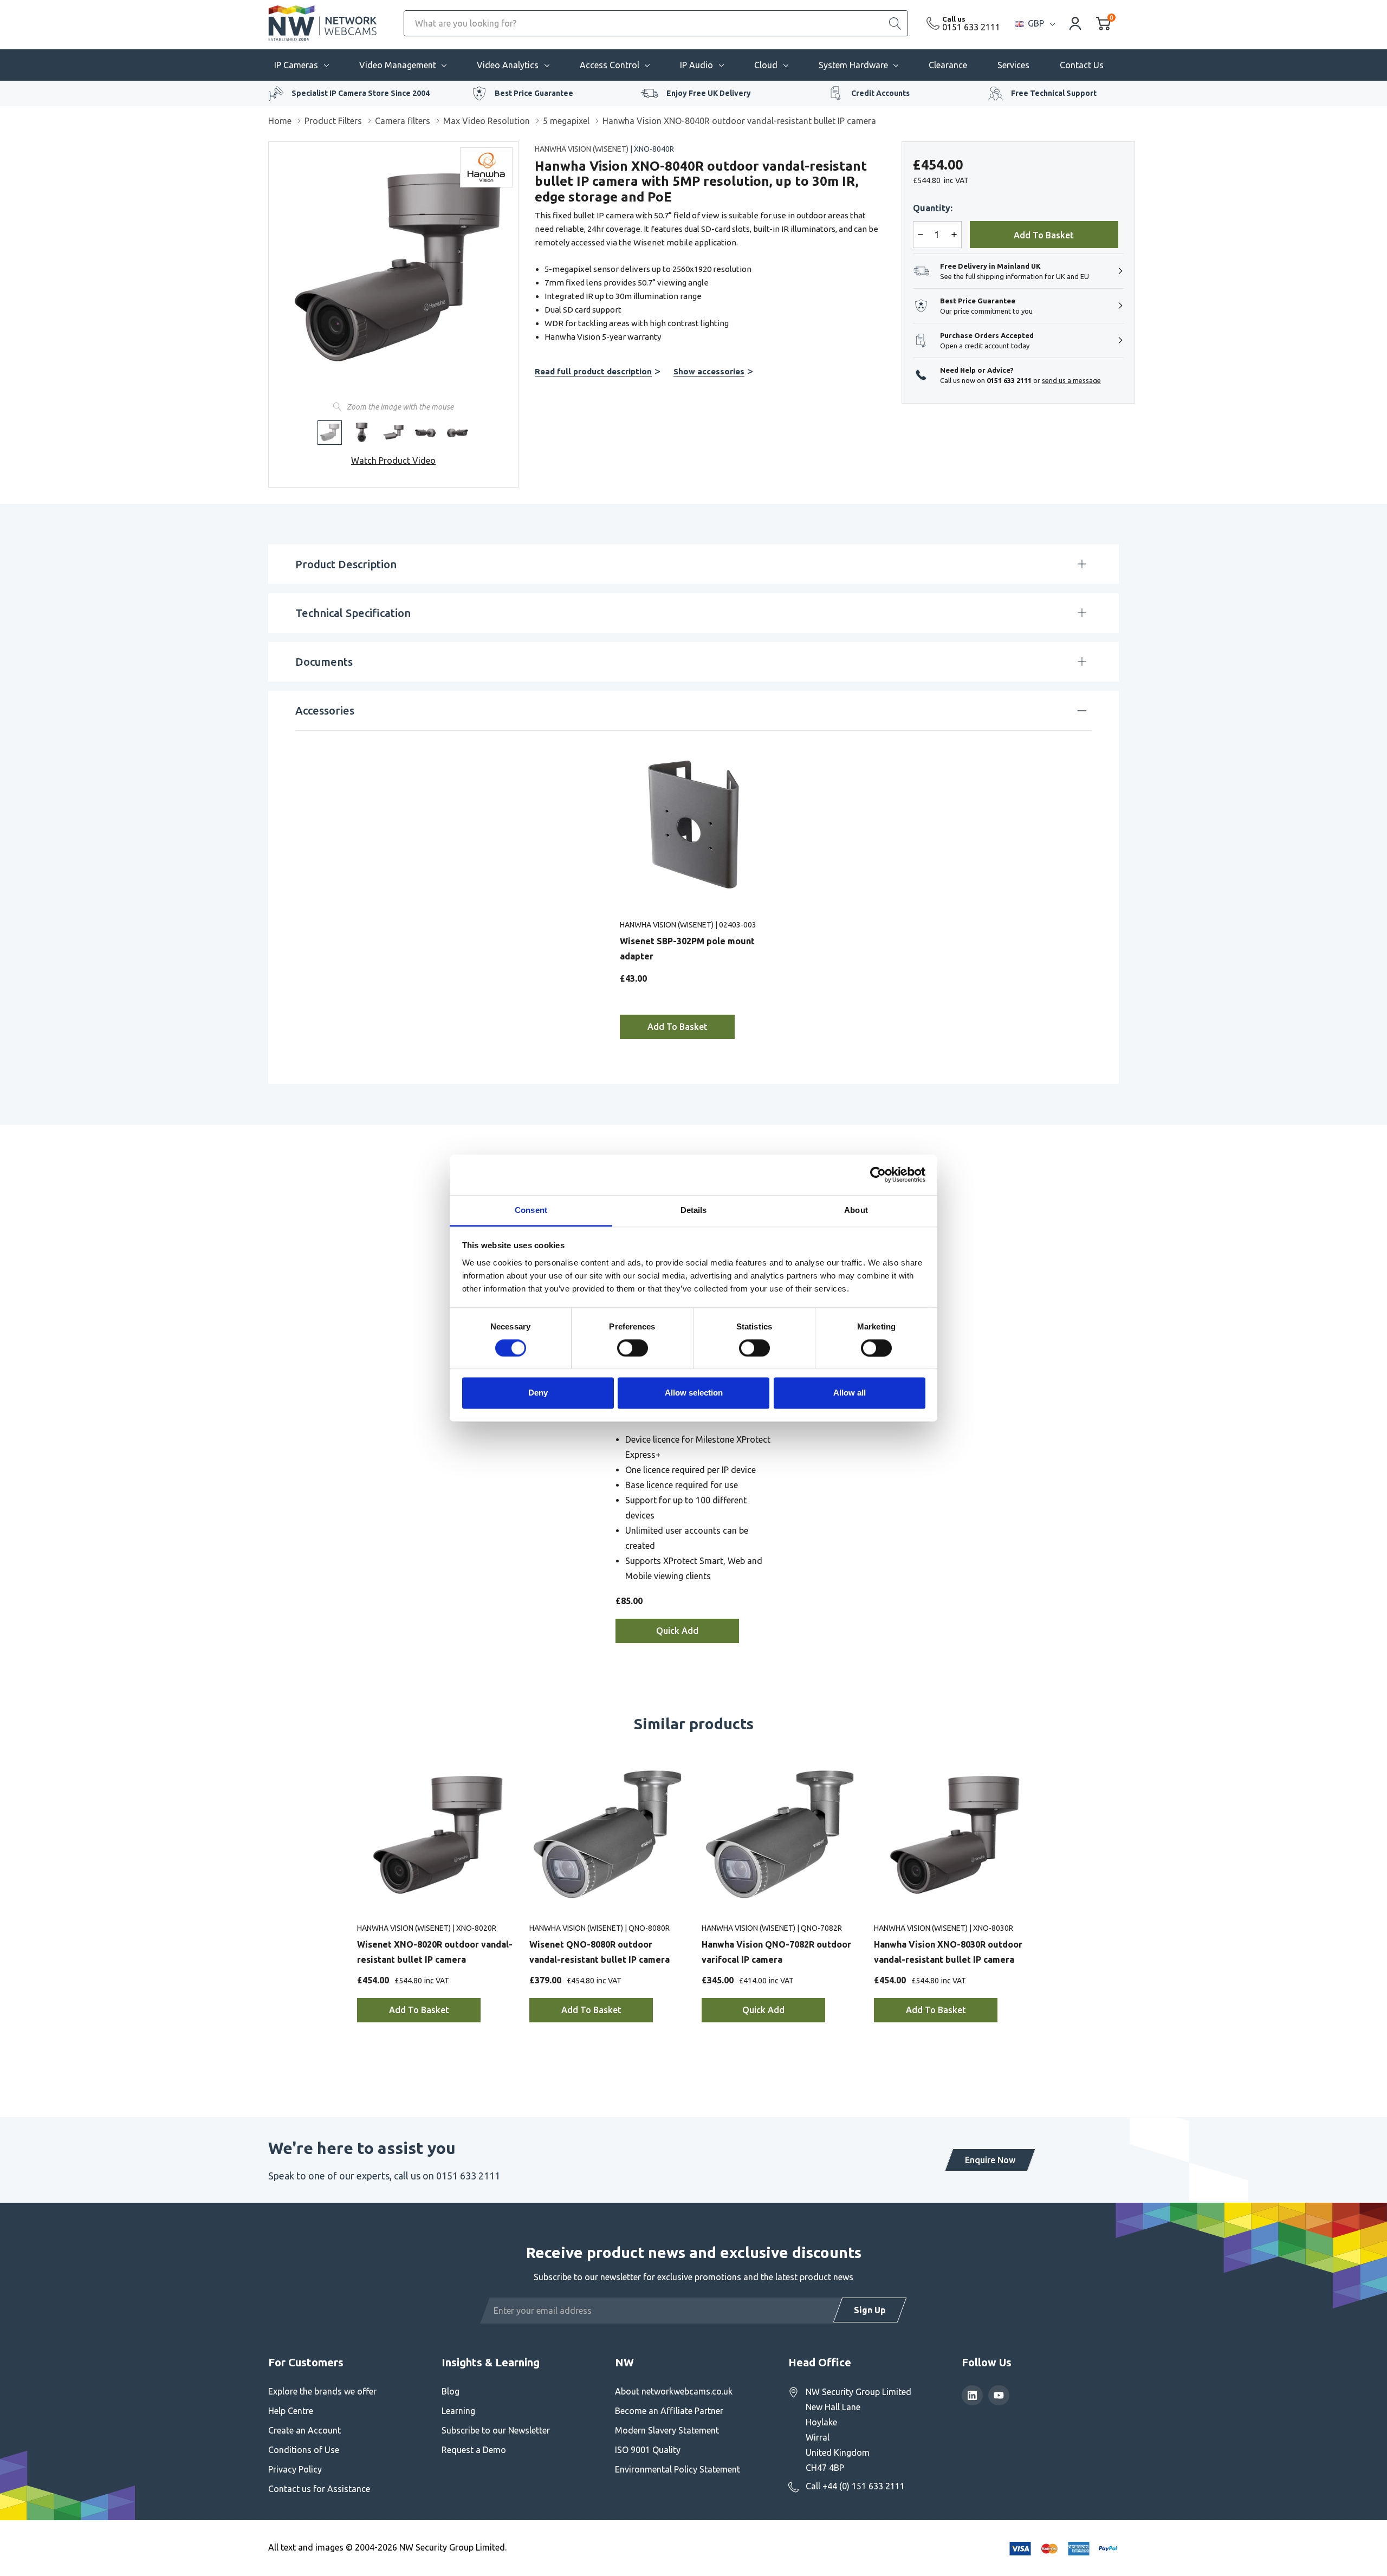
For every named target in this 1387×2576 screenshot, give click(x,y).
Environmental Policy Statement (678, 2469)
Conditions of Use (304, 2450)
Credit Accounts (880, 93)
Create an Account (304, 2430)
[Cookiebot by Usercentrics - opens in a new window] (878, 1175)
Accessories (325, 710)
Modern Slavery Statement (667, 2430)
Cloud (766, 65)
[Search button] (895, 23)
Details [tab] (694, 1210)
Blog (451, 2391)
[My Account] (1075, 23)
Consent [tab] (531, 1210)
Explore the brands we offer (322, 2391)
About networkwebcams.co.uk (674, 2391)
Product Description (346, 564)
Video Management (398, 65)
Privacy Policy (295, 2469)
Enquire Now (990, 2160)
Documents (324, 662)
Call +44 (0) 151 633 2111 (855, 2486)
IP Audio (696, 65)
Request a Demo (474, 2450)
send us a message (1071, 380)
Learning (458, 2411)
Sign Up (870, 2310)
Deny (538, 1393)
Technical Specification (353, 613)
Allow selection (694, 1393)
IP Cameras (296, 65)
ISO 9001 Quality (648, 2450)
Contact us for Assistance (319, 2489)
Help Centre (291, 2411)
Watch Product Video (393, 460)
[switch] (633, 1348)
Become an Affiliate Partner (669, 2411)
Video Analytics (508, 65)
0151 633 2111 (971, 27)
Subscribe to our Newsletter (496, 2430)
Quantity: (933, 208)
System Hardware (853, 65)
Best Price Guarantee (534, 93)
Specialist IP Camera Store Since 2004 (361, 93)
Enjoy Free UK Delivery (709, 93)
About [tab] (856, 1210)
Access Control (610, 65)
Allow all (850, 1393)
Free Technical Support (1054, 93)
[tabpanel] (693, 891)
